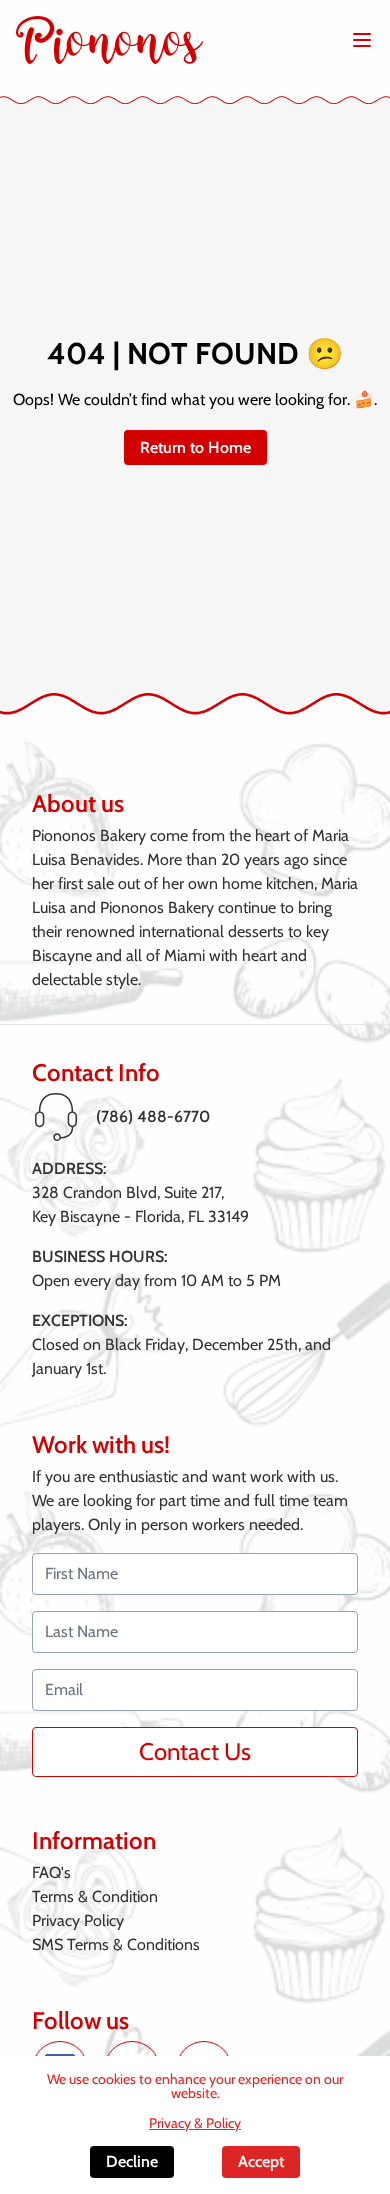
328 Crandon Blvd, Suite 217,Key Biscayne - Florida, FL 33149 (140, 1204)
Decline (132, 2161)
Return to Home (195, 447)
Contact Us (195, 1751)
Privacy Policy (78, 1920)
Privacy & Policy (195, 2123)
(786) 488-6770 (153, 1116)
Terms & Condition (95, 1896)
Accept (261, 2161)
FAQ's (51, 1872)
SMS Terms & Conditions (116, 1944)
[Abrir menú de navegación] (362, 40)
